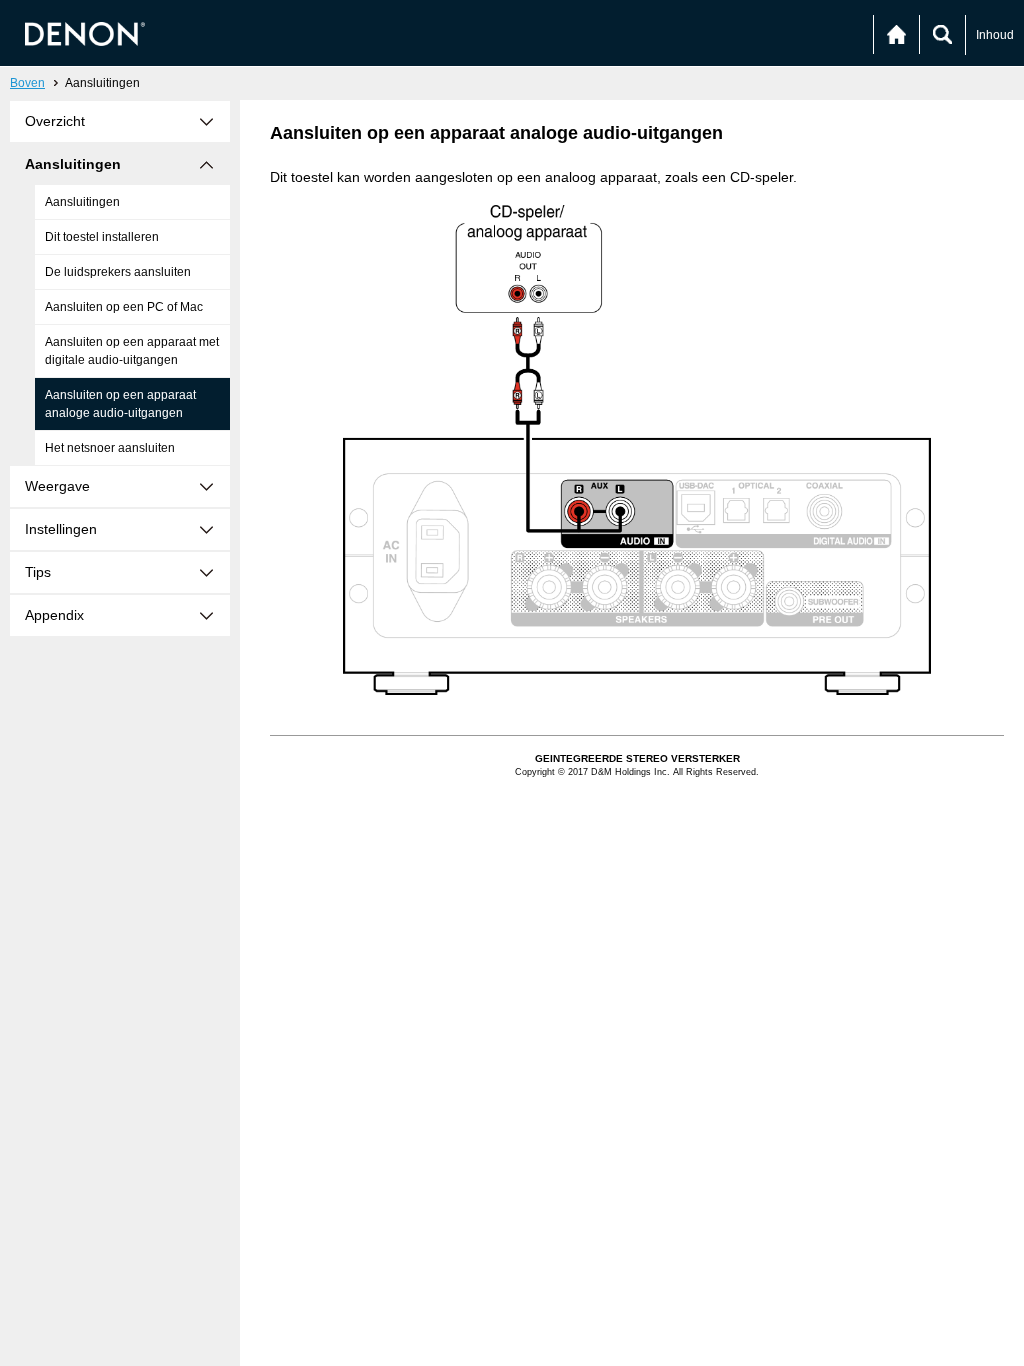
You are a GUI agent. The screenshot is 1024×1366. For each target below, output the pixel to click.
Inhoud (995, 35)
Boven (27, 83)
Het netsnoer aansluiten (110, 448)
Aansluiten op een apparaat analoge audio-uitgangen (120, 404)
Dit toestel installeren (102, 237)
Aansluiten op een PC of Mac (124, 307)
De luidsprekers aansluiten (118, 272)
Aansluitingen (82, 202)
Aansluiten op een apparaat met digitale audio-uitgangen (132, 351)
